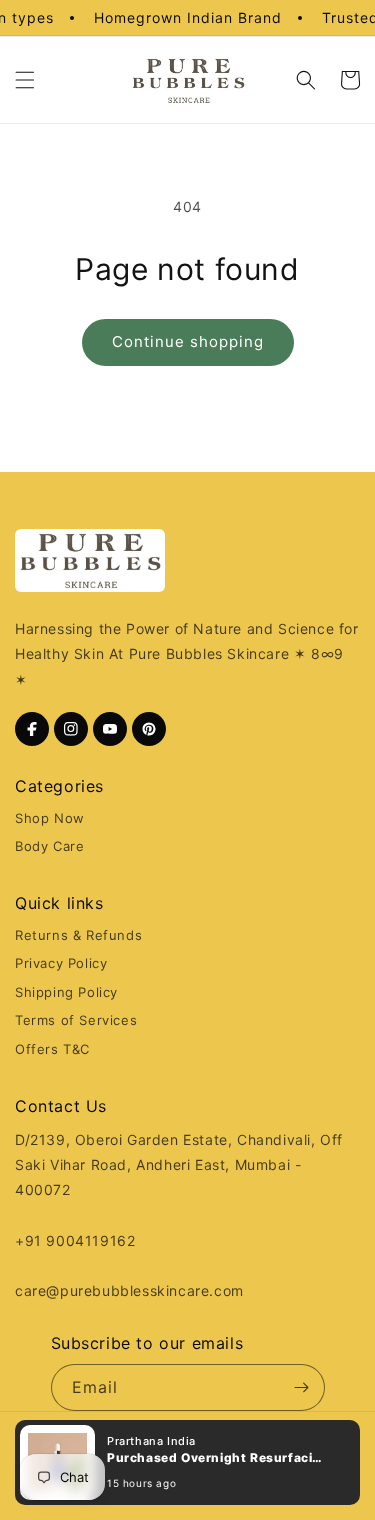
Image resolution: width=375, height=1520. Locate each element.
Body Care (49, 846)
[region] (188, 18)
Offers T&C (52, 1049)
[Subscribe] (302, 1387)
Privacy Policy (61, 963)
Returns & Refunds (78, 935)
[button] (187, 1462)
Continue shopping (188, 341)
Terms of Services (76, 1020)
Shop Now (50, 818)
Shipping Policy (66, 992)
